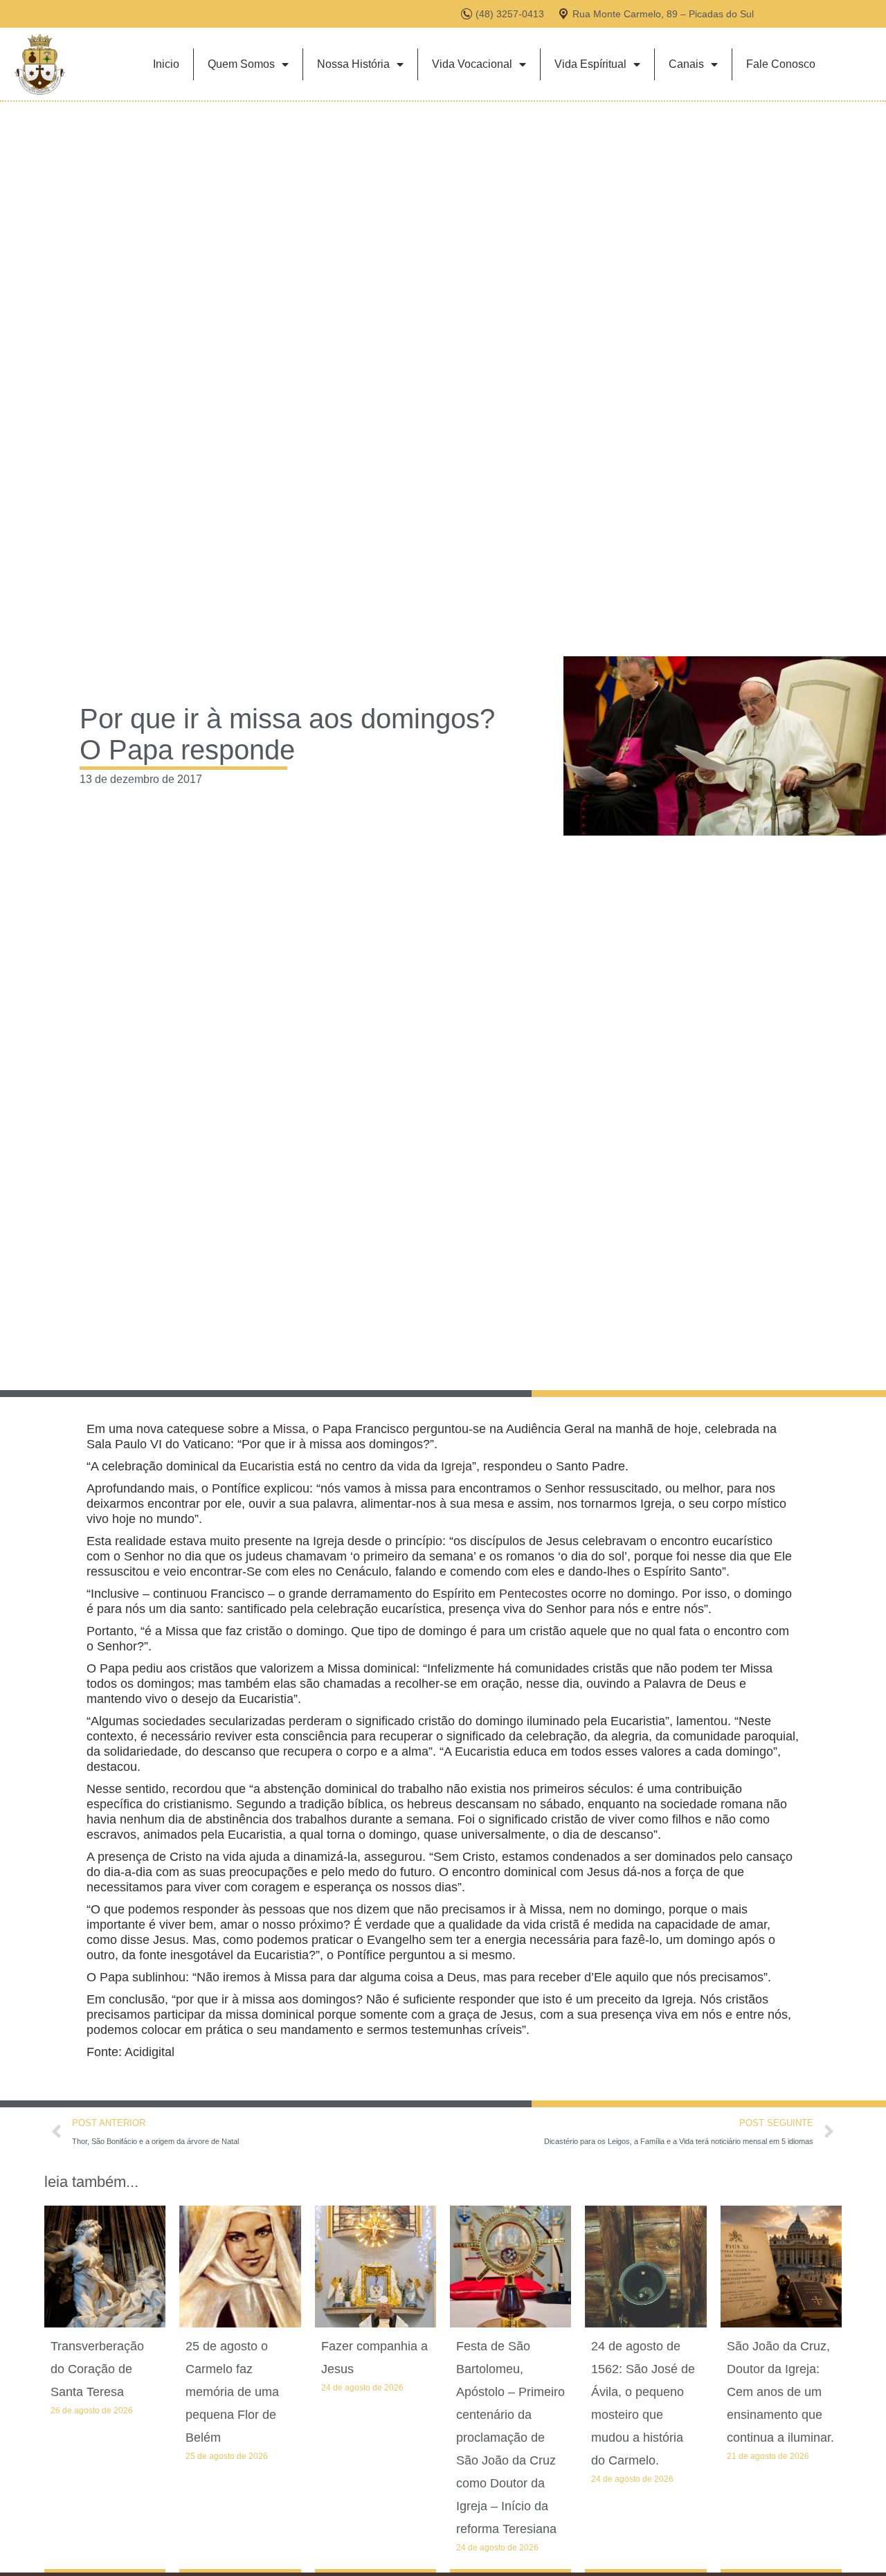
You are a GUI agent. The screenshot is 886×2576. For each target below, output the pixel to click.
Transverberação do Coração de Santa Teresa (97, 2369)
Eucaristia (267, 1466)
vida (409, 1466)
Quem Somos (241, 64)
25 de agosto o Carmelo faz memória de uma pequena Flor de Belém (232, 2392)
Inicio (166, 64)
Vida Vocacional (472, 64)
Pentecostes (533, 1594)
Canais (686, 64)
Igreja (456, 1466)
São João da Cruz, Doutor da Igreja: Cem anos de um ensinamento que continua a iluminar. (780, 2392)
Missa (289, 1429)
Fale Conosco (781, 64)
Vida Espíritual (590, 64)
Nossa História (353, 64)
